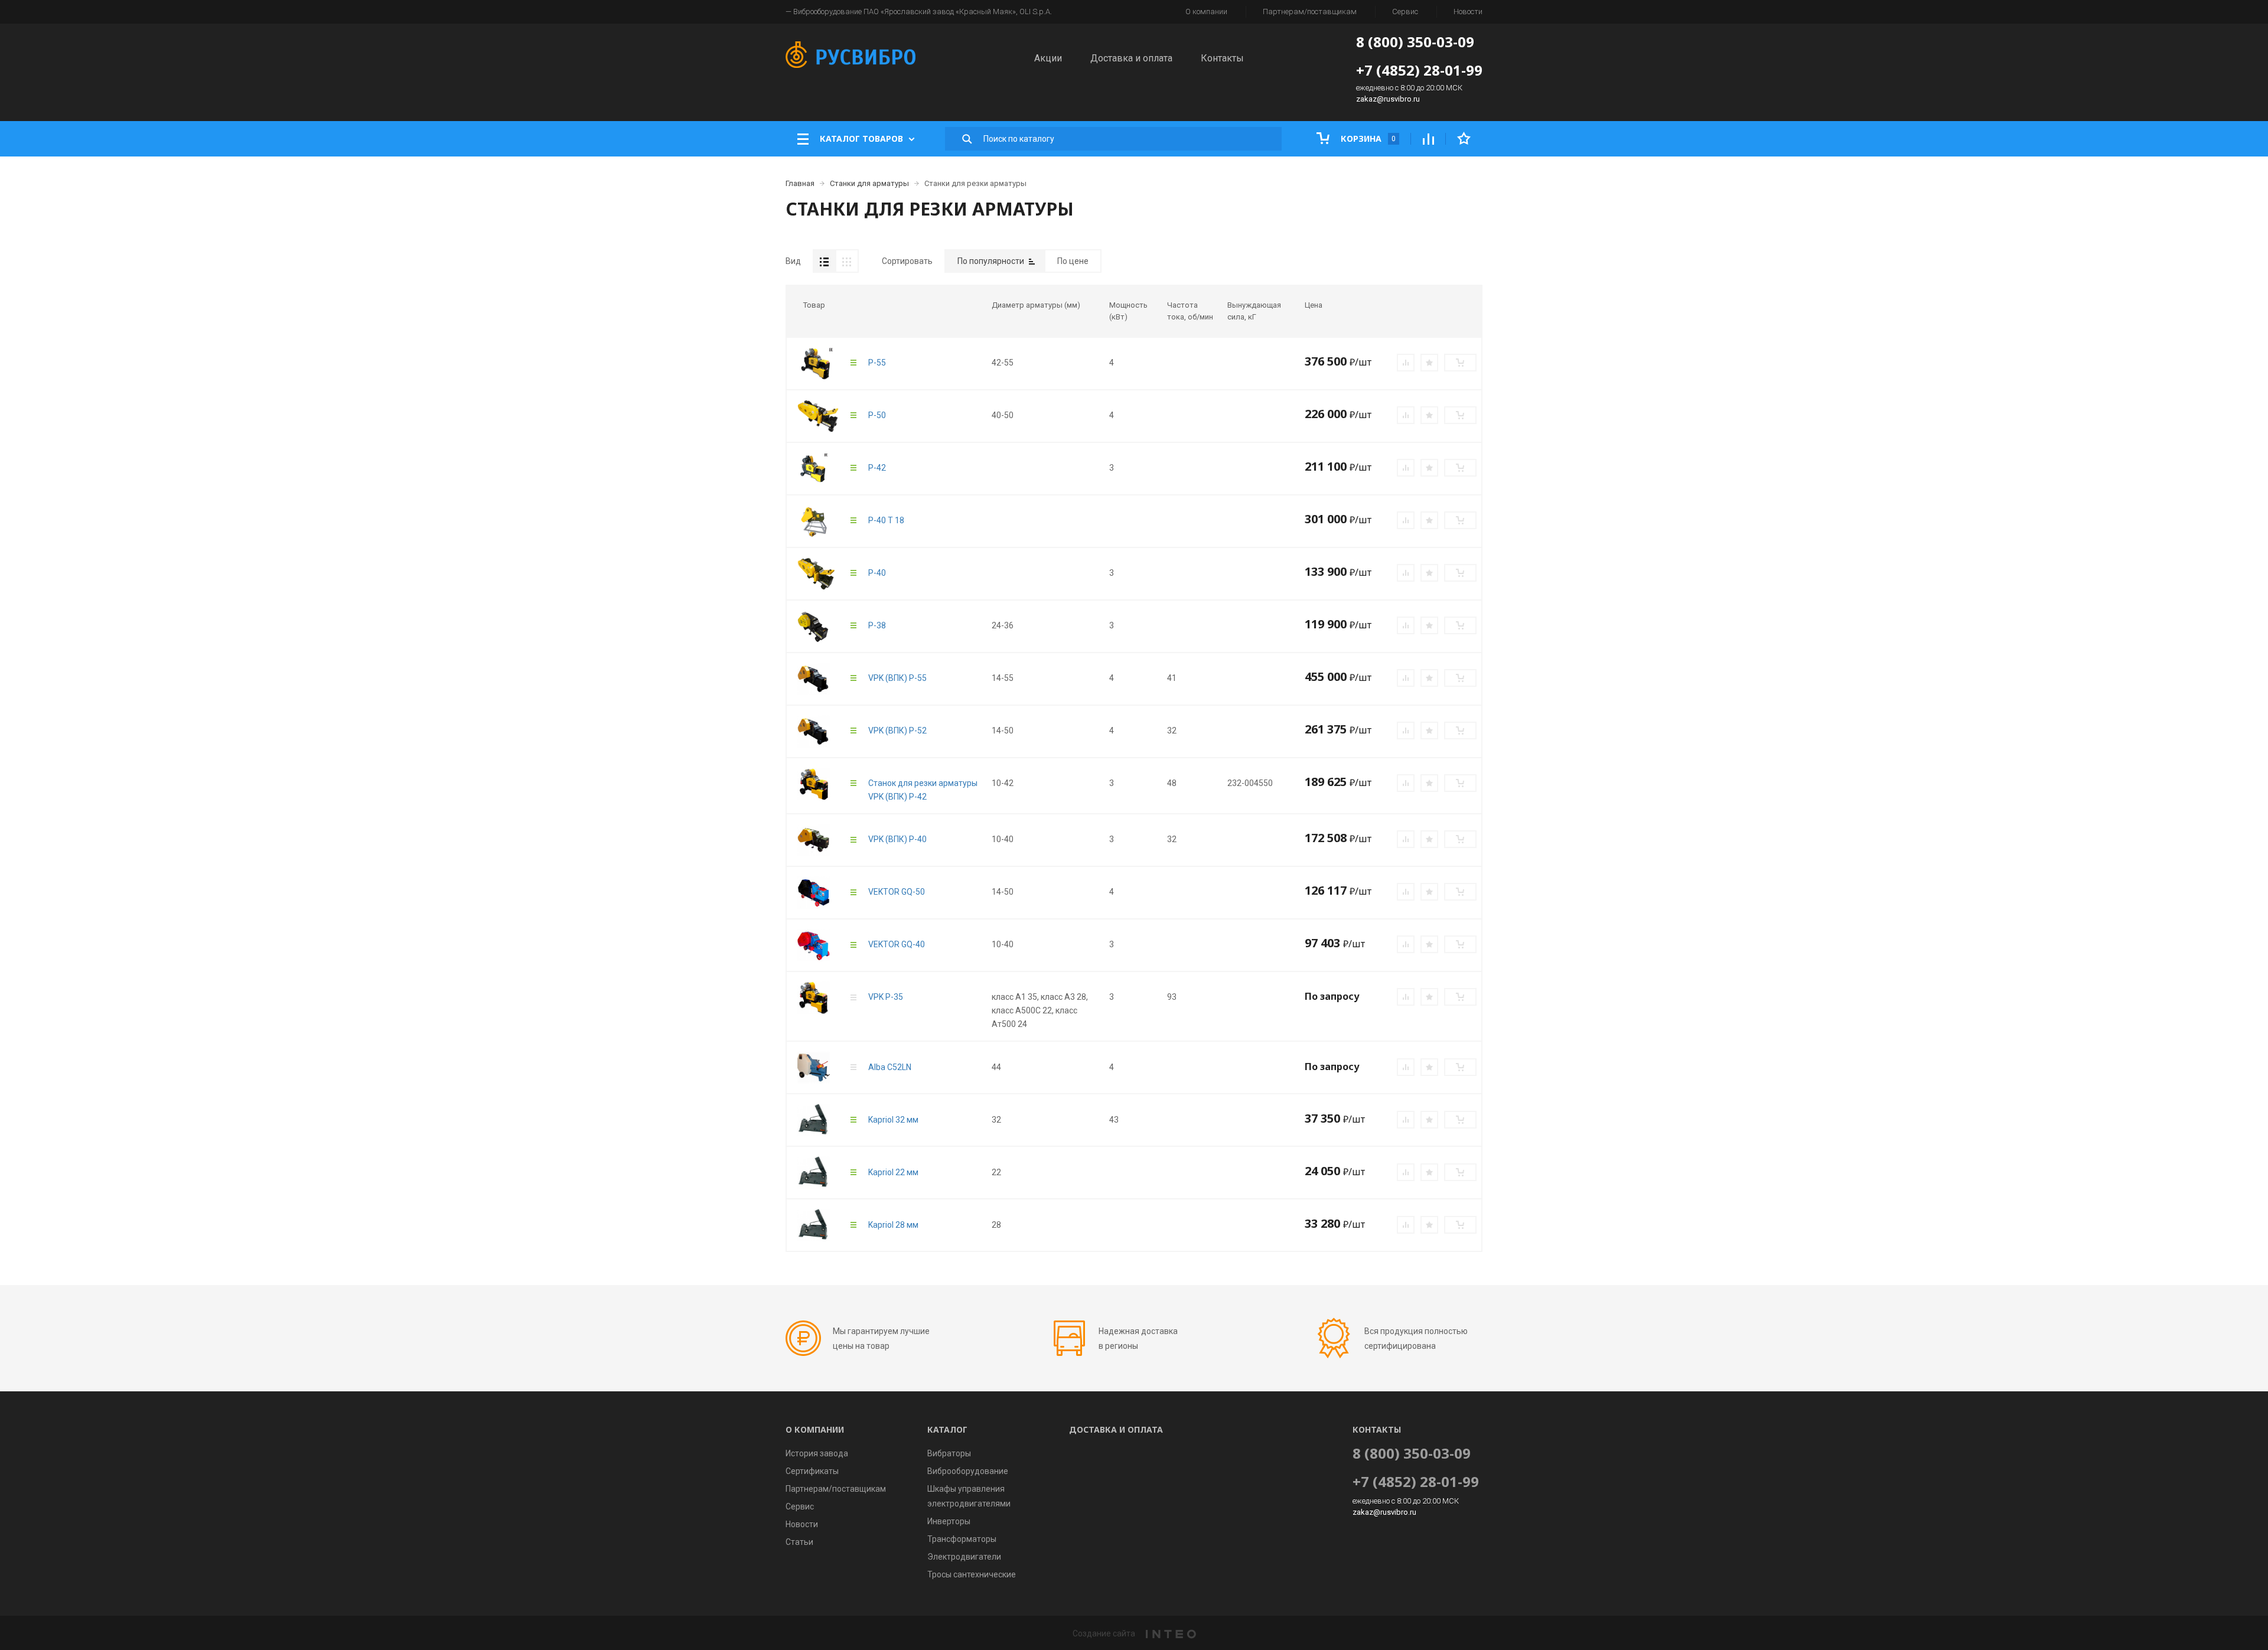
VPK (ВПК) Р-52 (897, 731)
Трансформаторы (962, 1539)
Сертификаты (812, 1471)
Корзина (1367, 138)
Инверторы (949, 1521)
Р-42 (877, 468)
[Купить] (1460, 363)
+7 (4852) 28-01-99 (1419, 70)
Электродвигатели (964, 1557)
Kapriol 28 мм (893, 1225)
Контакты (1222, 58)
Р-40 (877, 573)
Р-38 (877, 625)
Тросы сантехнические (972, 1574)
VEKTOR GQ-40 (897, 944)
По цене (1073, 261)
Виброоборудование (968, 1471)
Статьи (799, 1542)
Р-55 (877, 363)
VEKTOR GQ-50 (897, 892)
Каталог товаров (861, 138)
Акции (1048, 58)
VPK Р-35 (886, 997)
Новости (1468, 12)
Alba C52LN (890, 1067)
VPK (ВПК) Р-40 (897, 839)
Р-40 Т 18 (886, 520)
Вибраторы (949, 1453)
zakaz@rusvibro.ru (1388, 99)
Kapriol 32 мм (893, 1120)
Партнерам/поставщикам (1310, 12)
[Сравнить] (1406, 363)
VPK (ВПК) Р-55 (897, 678)
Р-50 (877, 415)
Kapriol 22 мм (893, 1172)
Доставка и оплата (1131, 58)
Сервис (1405, 12)
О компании (1206, 12)
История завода (817, 1453)
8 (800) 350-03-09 (1415, 42)
